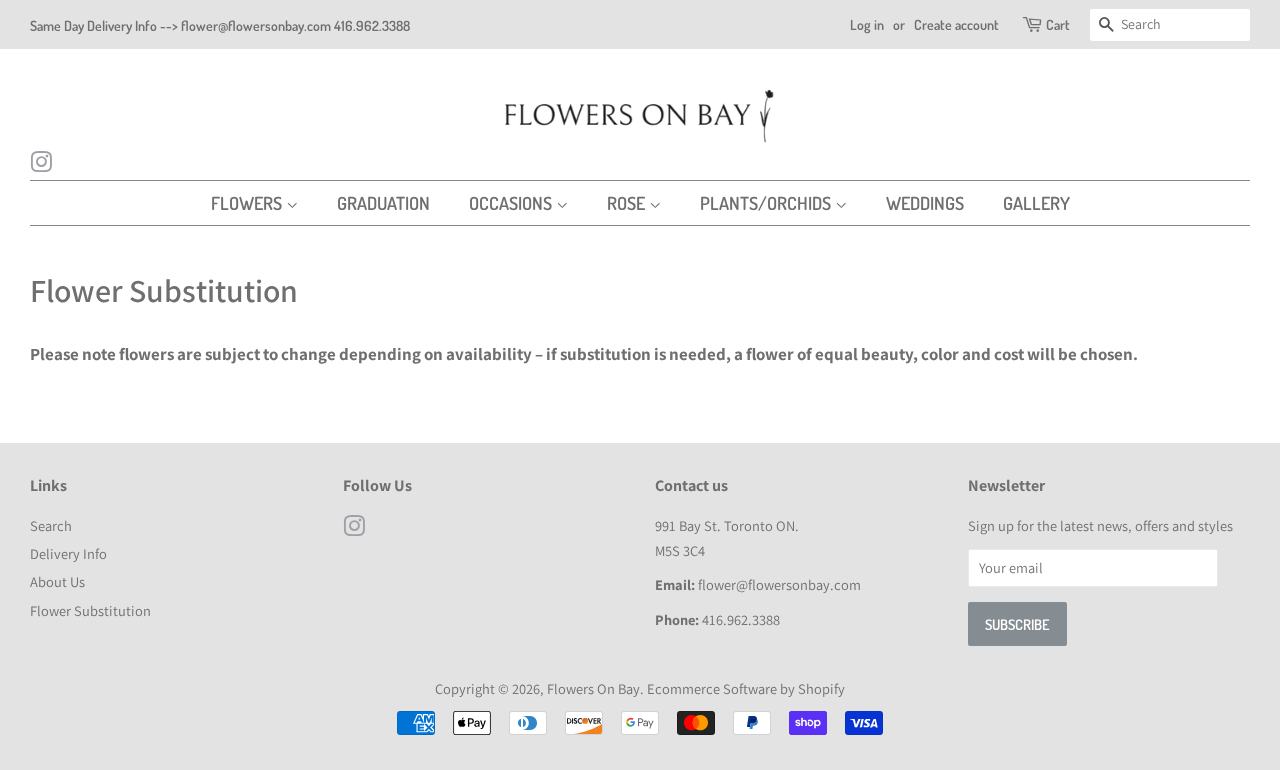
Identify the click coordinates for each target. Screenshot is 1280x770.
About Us (57, 581)
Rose (628, 203)
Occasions (512, 203)
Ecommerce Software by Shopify (746, 688)
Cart (1058, 24)
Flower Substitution (90, 610)
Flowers (248, 203)
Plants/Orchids (767, 203)
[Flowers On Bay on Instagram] (41, 165)
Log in (867, 24)
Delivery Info (68, 553)
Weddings (925, 203)
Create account (956, 24)
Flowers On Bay (593, 688)
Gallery (1036, 203)
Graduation (383, 203)
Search (51, 525)
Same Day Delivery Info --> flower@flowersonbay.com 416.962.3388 (220, 25)
